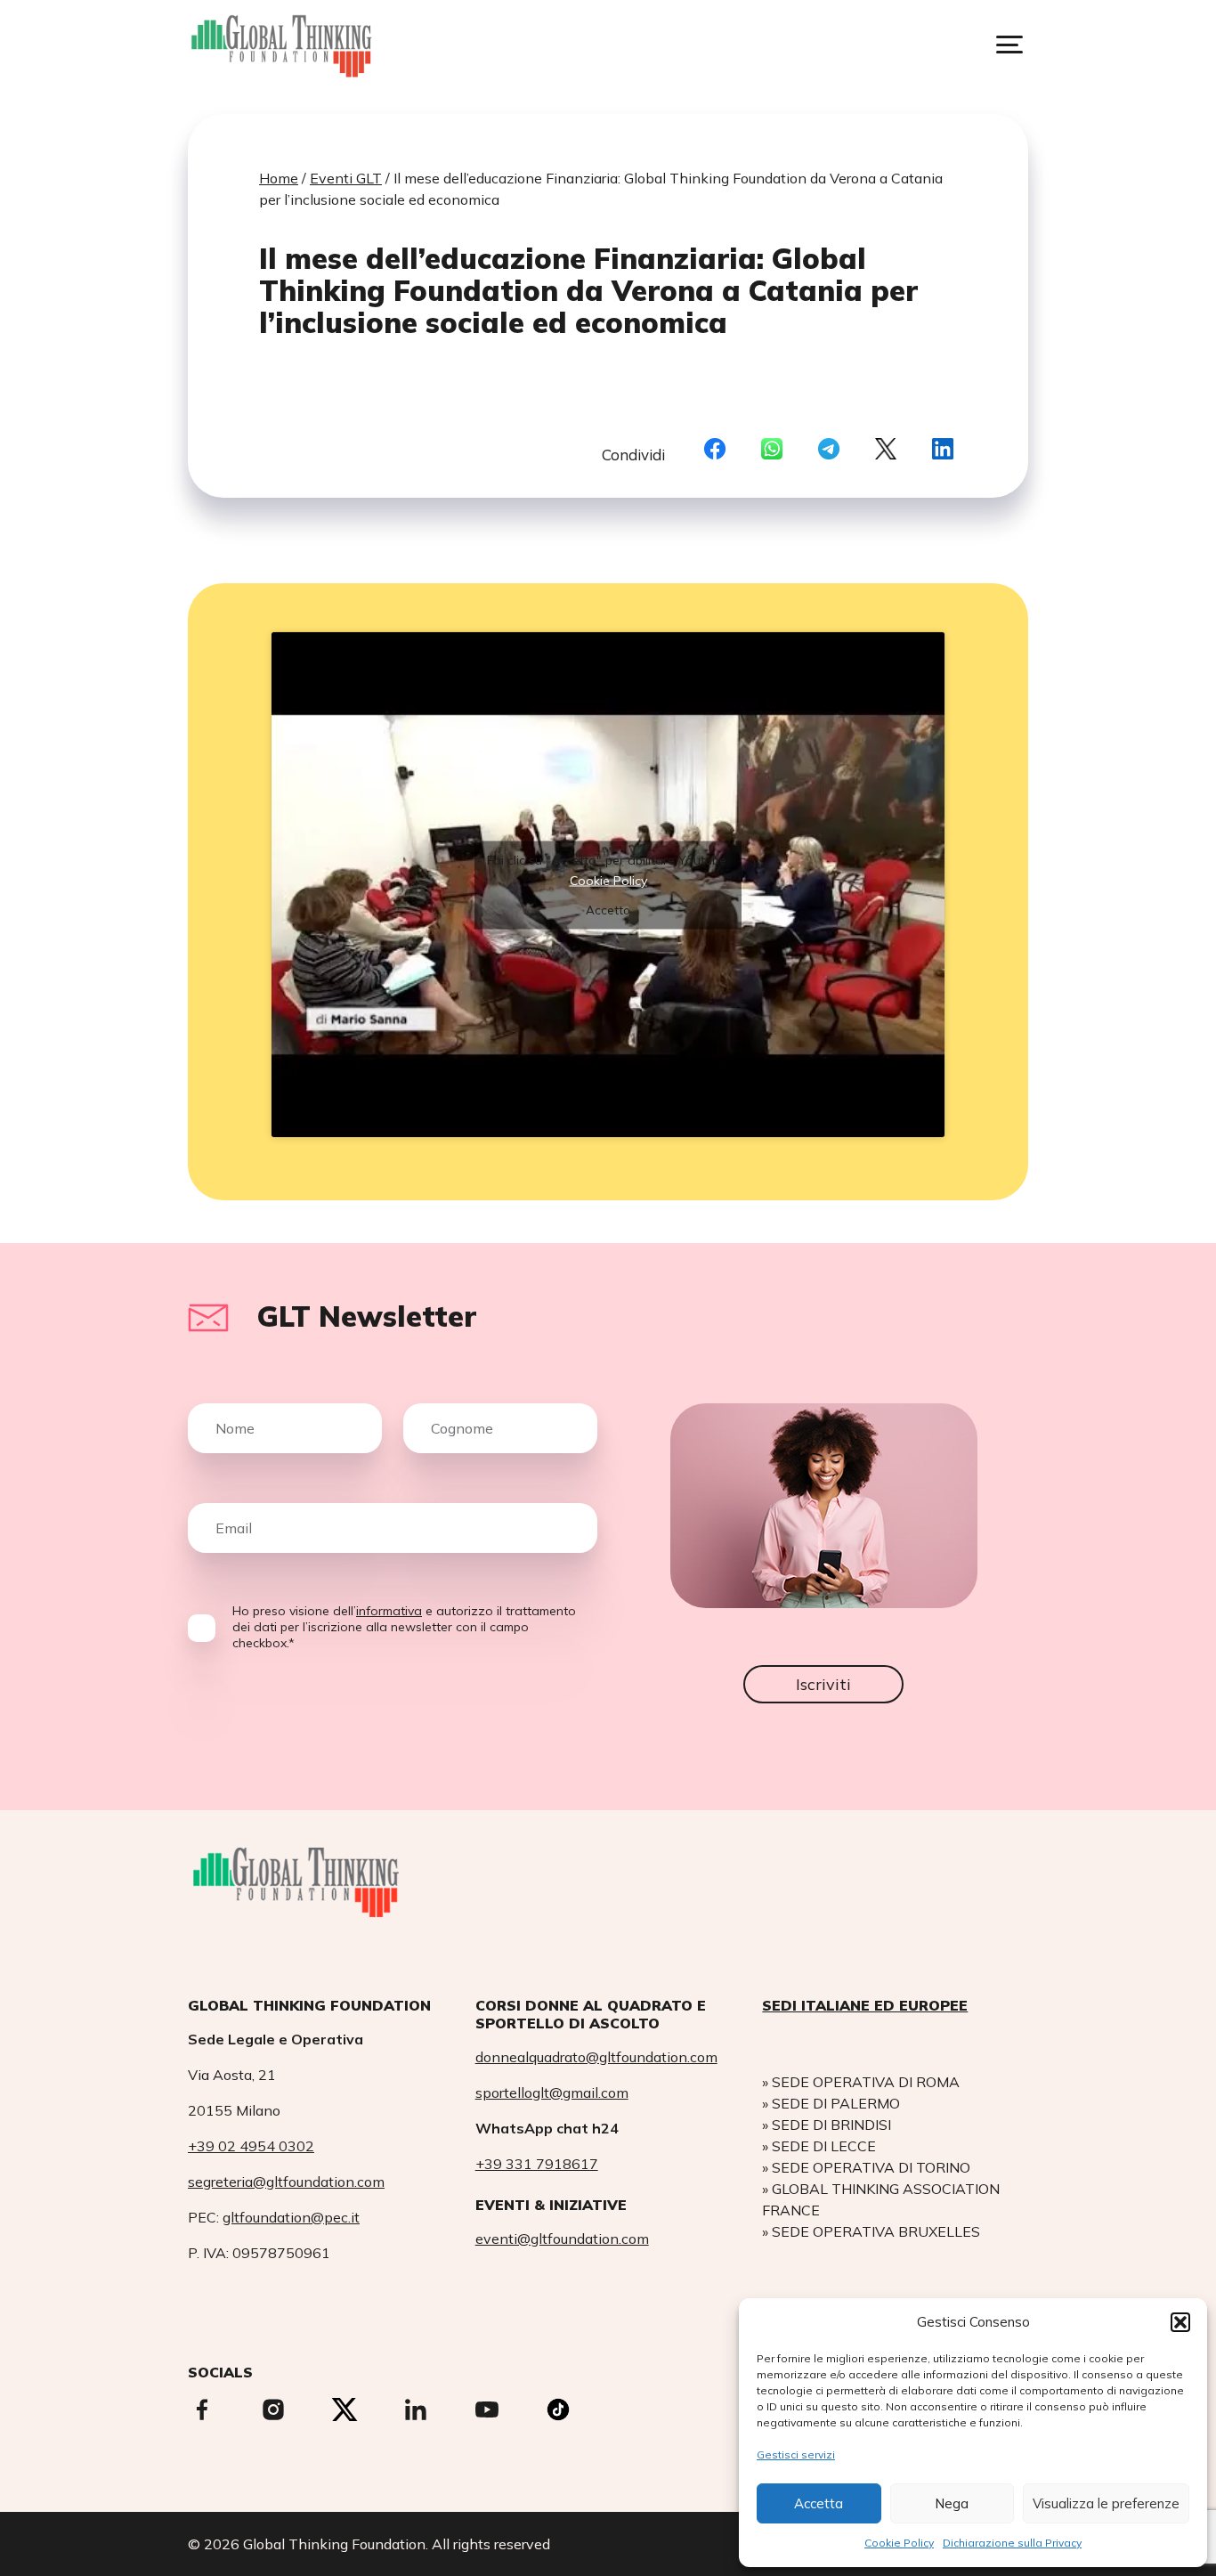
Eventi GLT (346, 178)
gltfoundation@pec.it (291, 2217)
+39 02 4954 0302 (251, 2146)
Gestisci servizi (796, 2454)
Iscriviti (823, 1684)
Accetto (608, 909)
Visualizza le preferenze (1106, 2503)
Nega (952, 2503)
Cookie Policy (899, 2543)
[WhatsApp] (772, 450)
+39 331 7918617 (537, 2164)
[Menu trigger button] (1009, 45)
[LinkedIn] (943, 450)
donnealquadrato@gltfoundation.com (596, 2057)
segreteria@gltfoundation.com (286, 2182)
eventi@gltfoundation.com (562, 2239)
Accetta (819, 2503)
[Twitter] (886, 450)
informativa (389, 1611)
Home (279, 178)
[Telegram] (829, 450)
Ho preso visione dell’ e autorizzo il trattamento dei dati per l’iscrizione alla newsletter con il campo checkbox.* (404, 1627)
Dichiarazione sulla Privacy (1012, 2543)
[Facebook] (715, 450)
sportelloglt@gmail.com (552, 2092)
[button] (1180, 2322)
